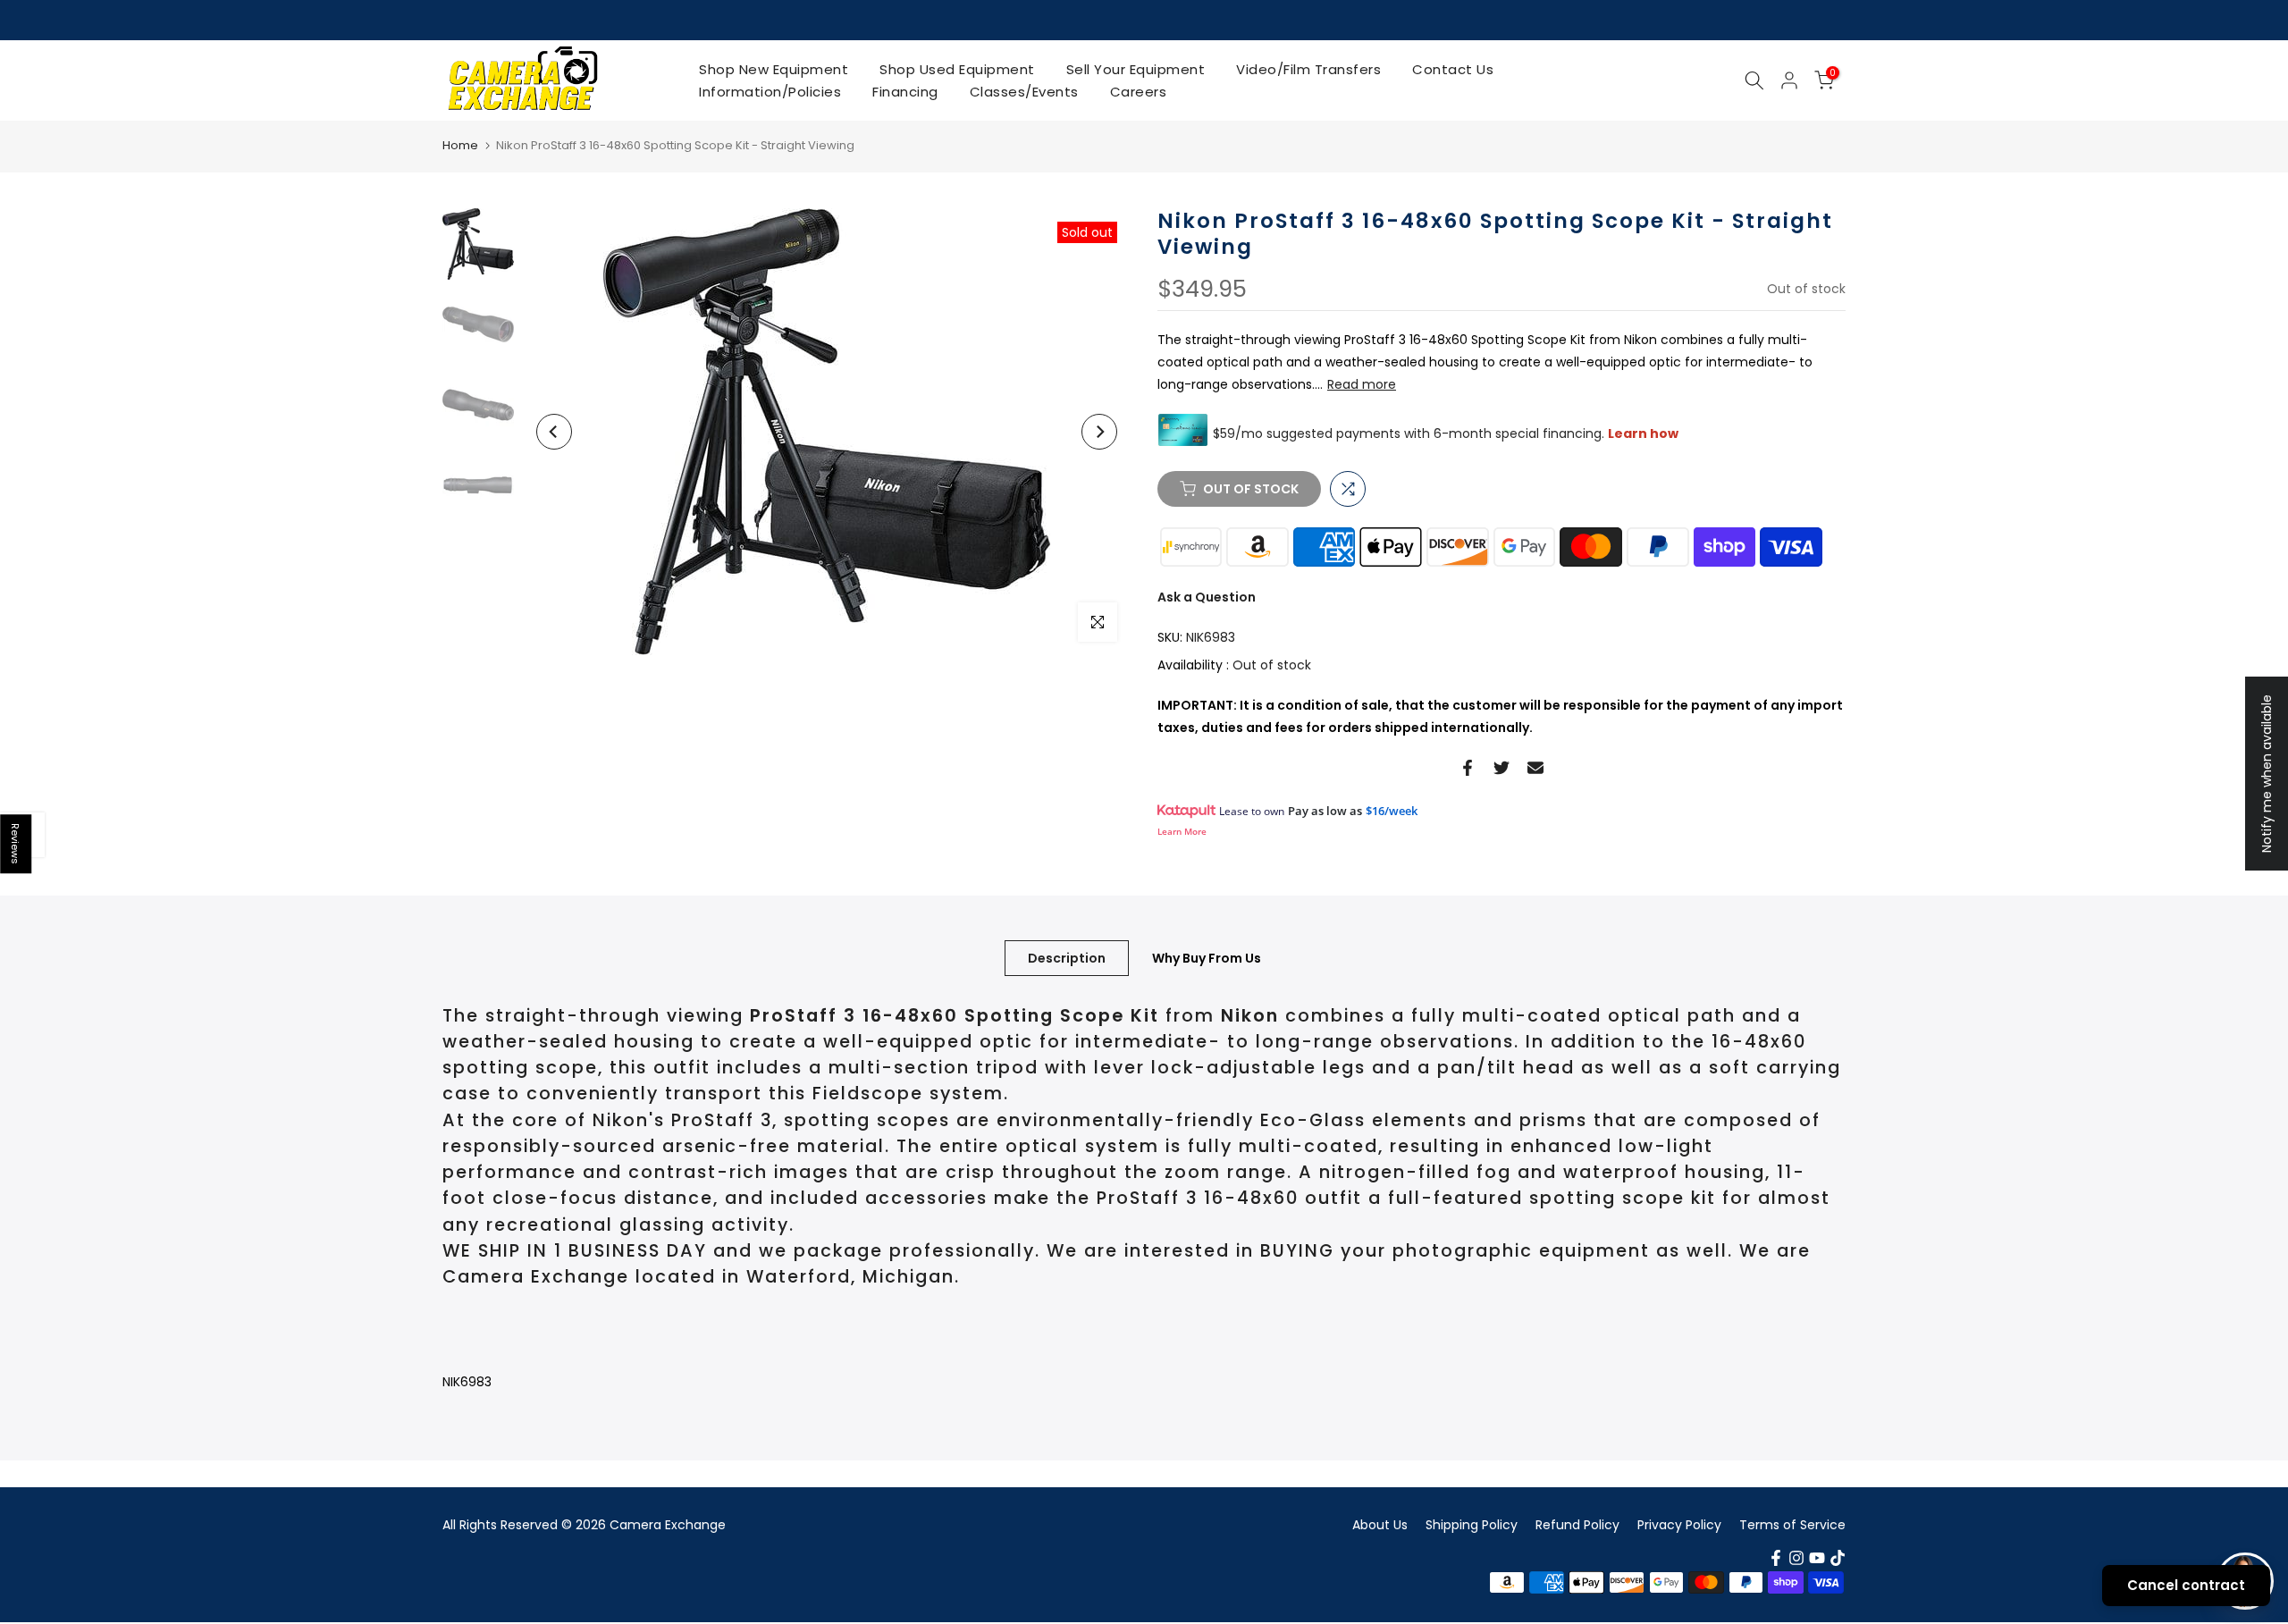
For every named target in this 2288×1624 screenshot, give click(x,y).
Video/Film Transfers (1308, 69)
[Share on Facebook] (1468, 768)
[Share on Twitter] (1501, 768)
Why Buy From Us (1207, 957)
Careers (1139, 92)
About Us (1380, 1525)
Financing (905, 92)
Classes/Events (1024, 92)
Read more (1362, 384)
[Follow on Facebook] (1776, 1558)
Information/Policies (770, 92)
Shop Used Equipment (957, 69)
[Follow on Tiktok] (1838, 1558)
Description (1067, 957)
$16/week (1392, 811)
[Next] (1099, 432)
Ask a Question (1207, 597)
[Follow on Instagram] (1796, 1558)
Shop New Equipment (774, 69)
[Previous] (554, 432)
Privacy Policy (1679, 1525)
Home (460, 145)
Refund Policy (1577, 1525)
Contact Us (1453, 69)
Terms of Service (1792, 1525)
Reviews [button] (16, 844)
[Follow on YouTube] (1817, 1558)
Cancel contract (2186, 1585)
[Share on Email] (1535, 768)
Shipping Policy (1472, 1525)
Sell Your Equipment (1136, 69)
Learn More (1182, 831)
